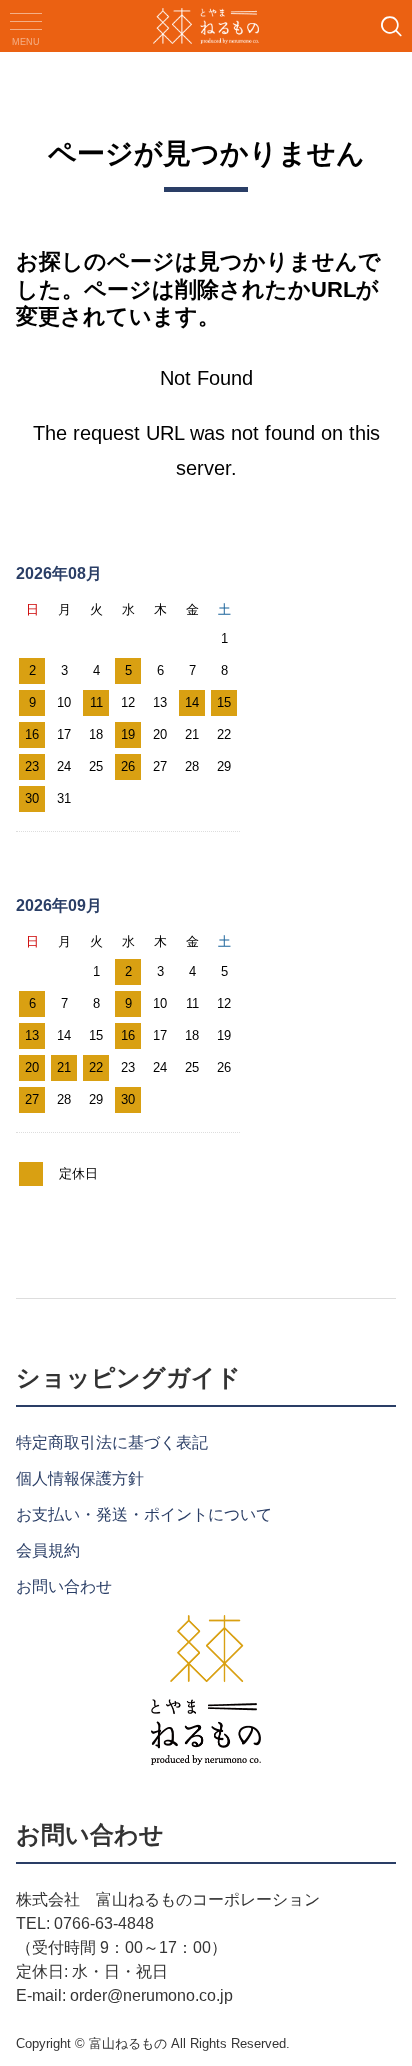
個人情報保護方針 (80, 1478)
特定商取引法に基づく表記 (112, 1442)
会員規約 (48, 1550)
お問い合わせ (64, 1586)
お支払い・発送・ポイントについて (144, 1514)
